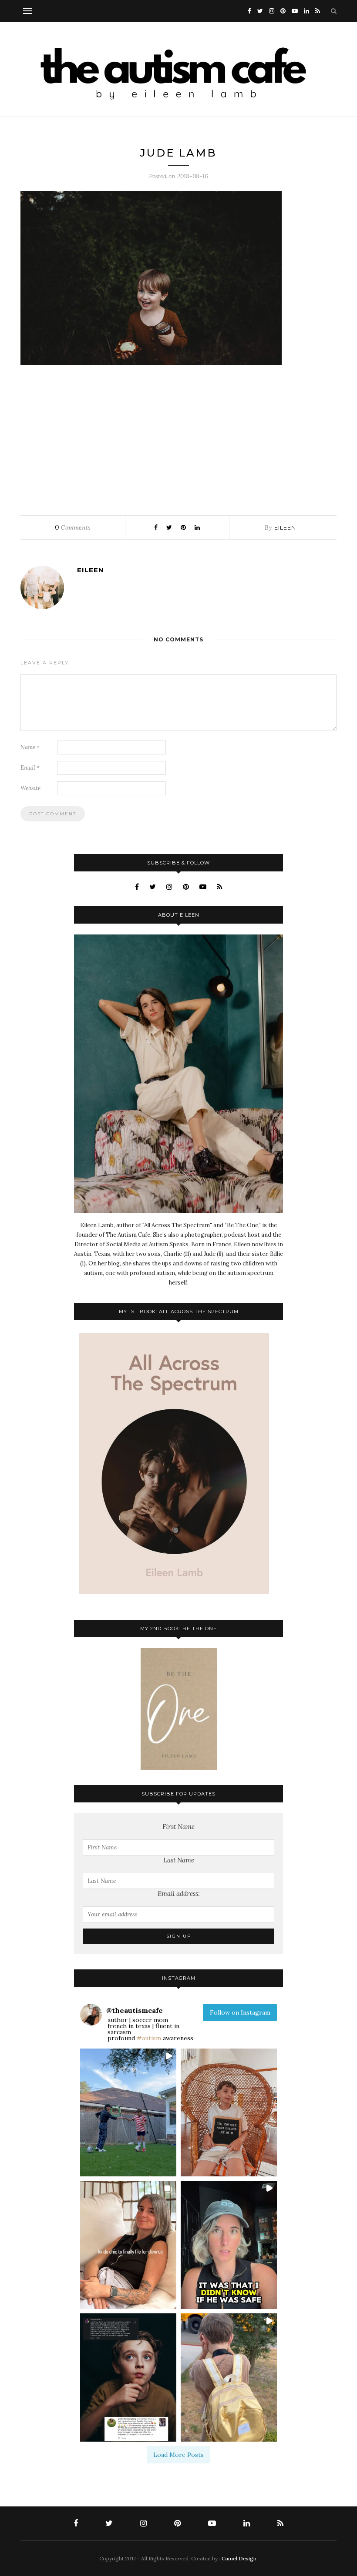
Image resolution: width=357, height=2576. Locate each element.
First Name (178, 1827)
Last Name (179, 1860)
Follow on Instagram (240, 2012)
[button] (128, 2113)
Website (30, 788)
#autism (149, 2038)
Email (30, 768)
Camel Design (239, 2558)
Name (30, 747)
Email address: (179, 1894)
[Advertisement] (178, 438)
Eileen (285, 527)
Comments (73, 527)
